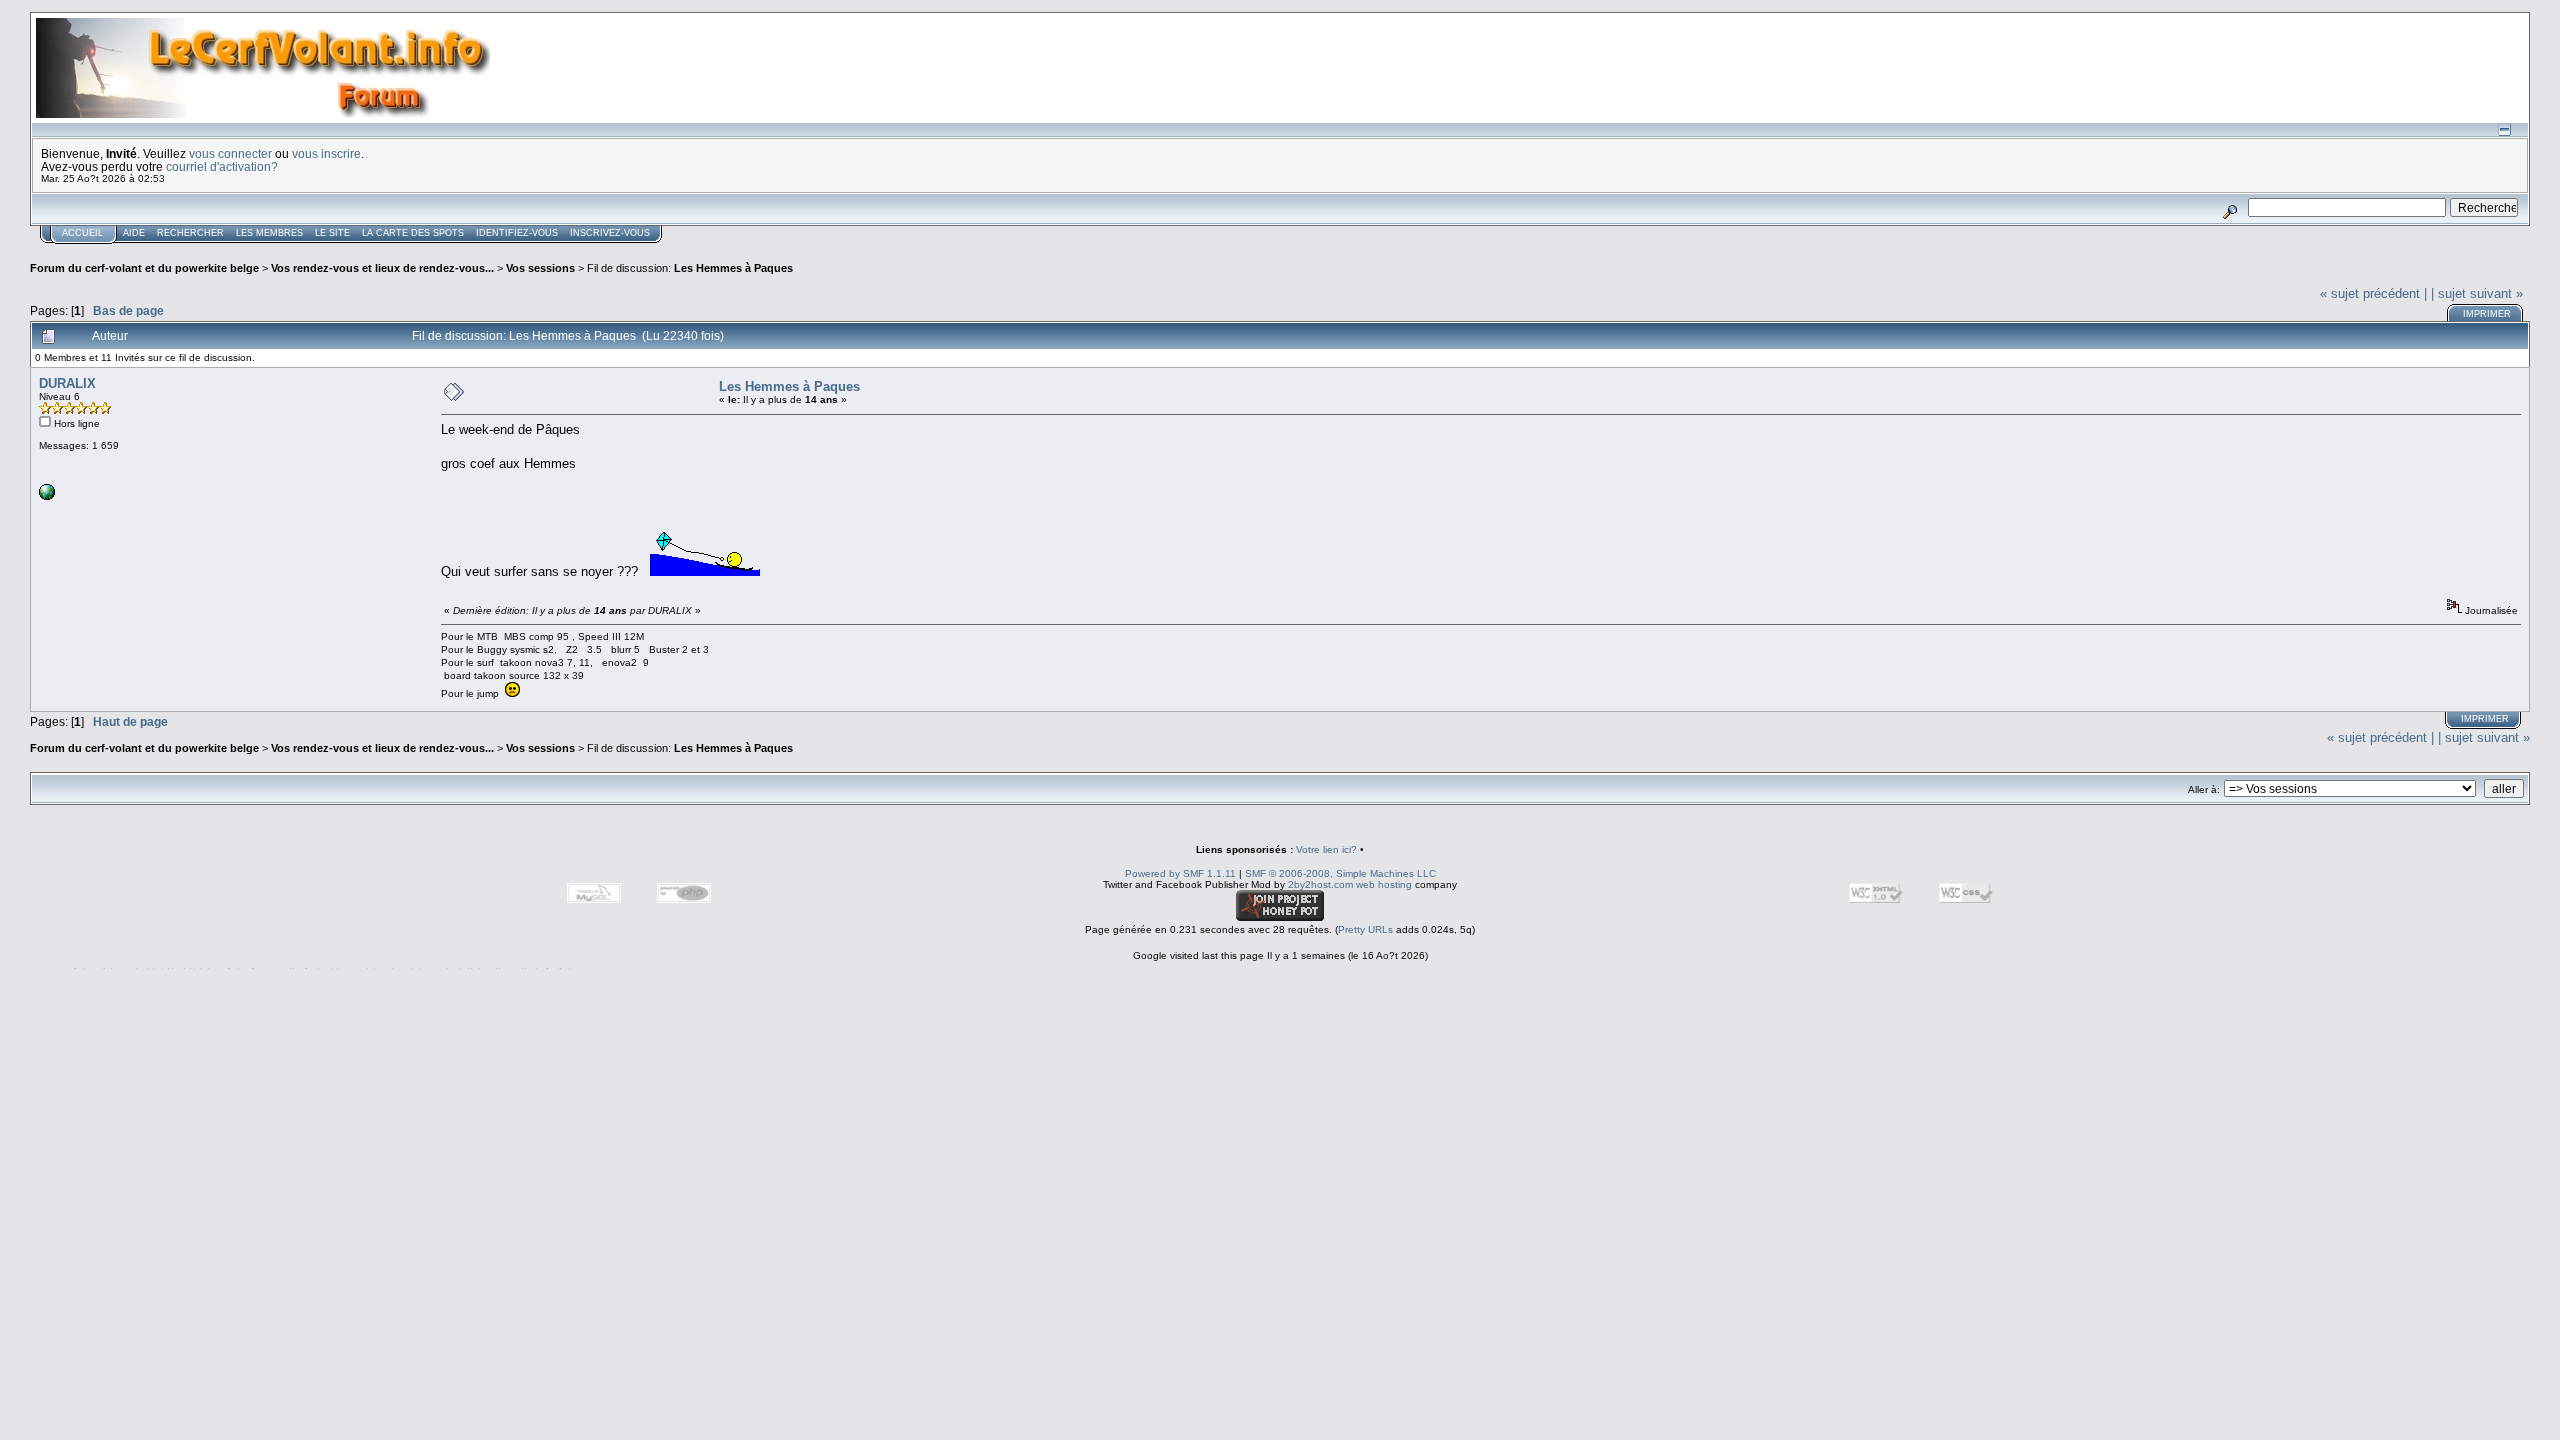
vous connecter (230, 153)
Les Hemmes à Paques (733, 268)
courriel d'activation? (222, 166)
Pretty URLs (1365, 929)
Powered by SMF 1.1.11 (1180, 873)
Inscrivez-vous (610, 233)
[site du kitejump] (47, 496)
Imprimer (2487, 314)
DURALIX (67, 383)
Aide (134, 233)
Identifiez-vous (517, 233)
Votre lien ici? (1326, 849)
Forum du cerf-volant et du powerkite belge (144, 268)
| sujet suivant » (2477, 293)
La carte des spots (413, 233)
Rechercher (190, 233)
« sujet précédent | (2373, 293)
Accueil (82, 233)
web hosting (1384, 884)
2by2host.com (1320, 884)
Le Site (332, 233)
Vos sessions (540, 268)
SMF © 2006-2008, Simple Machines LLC (1340, 873)
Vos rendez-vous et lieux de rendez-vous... (382, 268)
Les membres (269, 233)
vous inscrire (326, 153)
